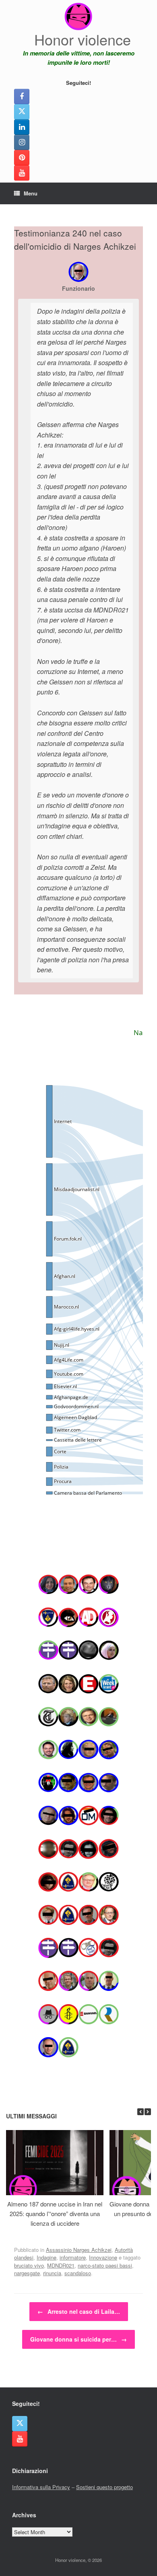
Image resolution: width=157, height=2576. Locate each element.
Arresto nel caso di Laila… (79, 2311)
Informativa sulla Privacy (41, 2487)
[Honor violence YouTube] (22, 173)
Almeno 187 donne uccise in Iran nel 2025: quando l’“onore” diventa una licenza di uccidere (55, 2213)
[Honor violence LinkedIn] (22, 127)
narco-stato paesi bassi (105, 2265)
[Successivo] (148, 2112)
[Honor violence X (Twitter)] (22, 112)
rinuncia (52, 2273)
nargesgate (27, 2273)
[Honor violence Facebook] (22, 97)
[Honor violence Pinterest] (22, 158)
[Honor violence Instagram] (22, 142)
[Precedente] (140, 2112)
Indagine (46, 2257)
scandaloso (78, 2273)
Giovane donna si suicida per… (78, 2339)
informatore (73, 2257)
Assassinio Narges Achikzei (79, 2250)
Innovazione (103, 2257)
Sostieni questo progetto (104, 2487)
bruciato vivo (29, 2265)
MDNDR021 (61, 2265)
